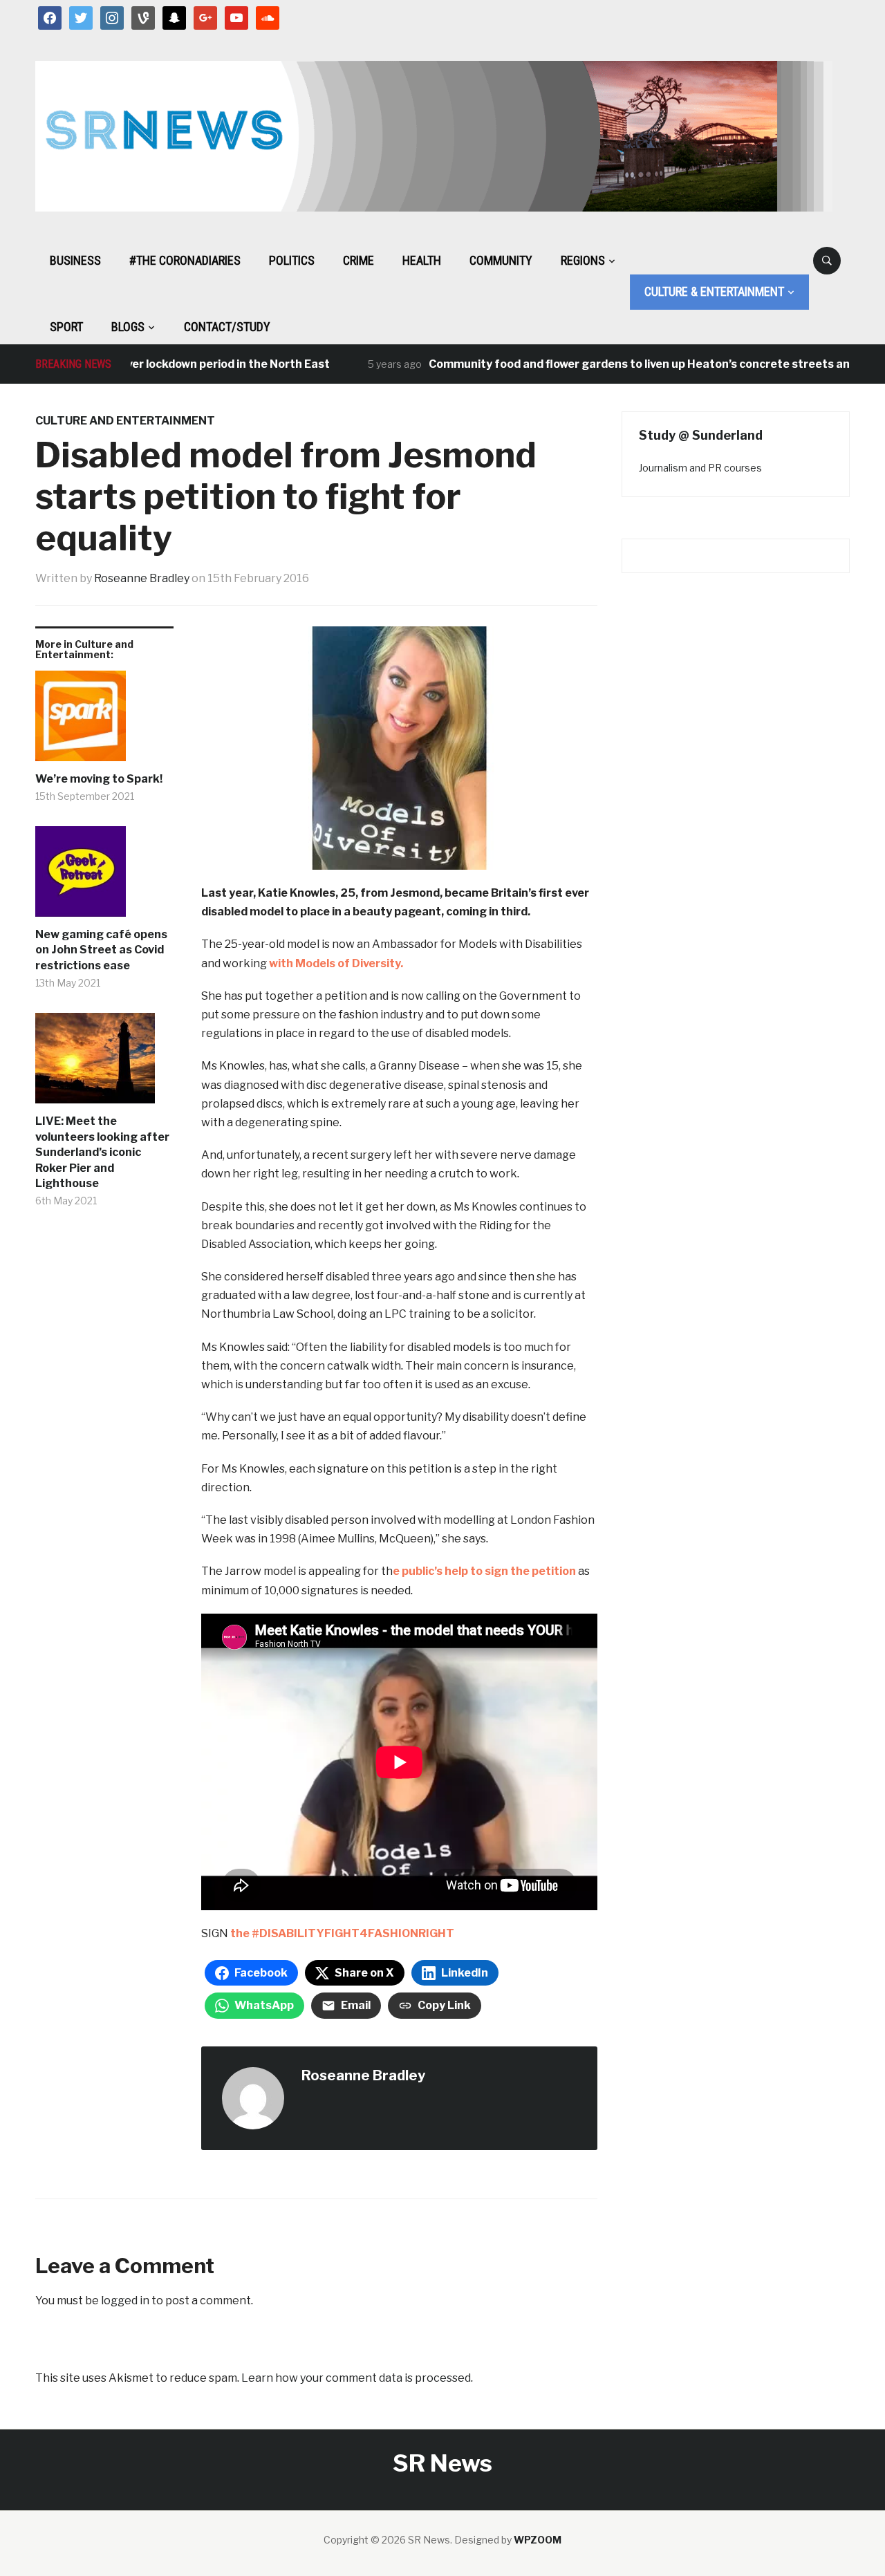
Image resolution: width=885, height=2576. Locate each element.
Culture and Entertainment (125, 421)
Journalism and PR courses (700, 468)
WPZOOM (538, 2540)
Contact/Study (227, 327)
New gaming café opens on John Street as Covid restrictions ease (101, 950)
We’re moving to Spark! (99, 779)
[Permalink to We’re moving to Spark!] (104, 721)
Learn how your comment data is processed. (357, 2378)
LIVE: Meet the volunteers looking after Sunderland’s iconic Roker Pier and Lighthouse (102, 1152)
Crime (358, 260)
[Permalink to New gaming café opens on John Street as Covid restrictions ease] (104, 877)
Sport (66, 327)
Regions (583, 260)
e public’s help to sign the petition (485, 1571)
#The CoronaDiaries (185, 260)
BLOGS (128, 327)
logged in (125, 2300)
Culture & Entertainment (714, 291)
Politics (292, 260)
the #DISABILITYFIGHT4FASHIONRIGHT (341, 1933)
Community (501, 260)
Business (75, 260)
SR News (442, 2463)
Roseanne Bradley (142, 578)
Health (422, 260)
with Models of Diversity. (336, 963)
